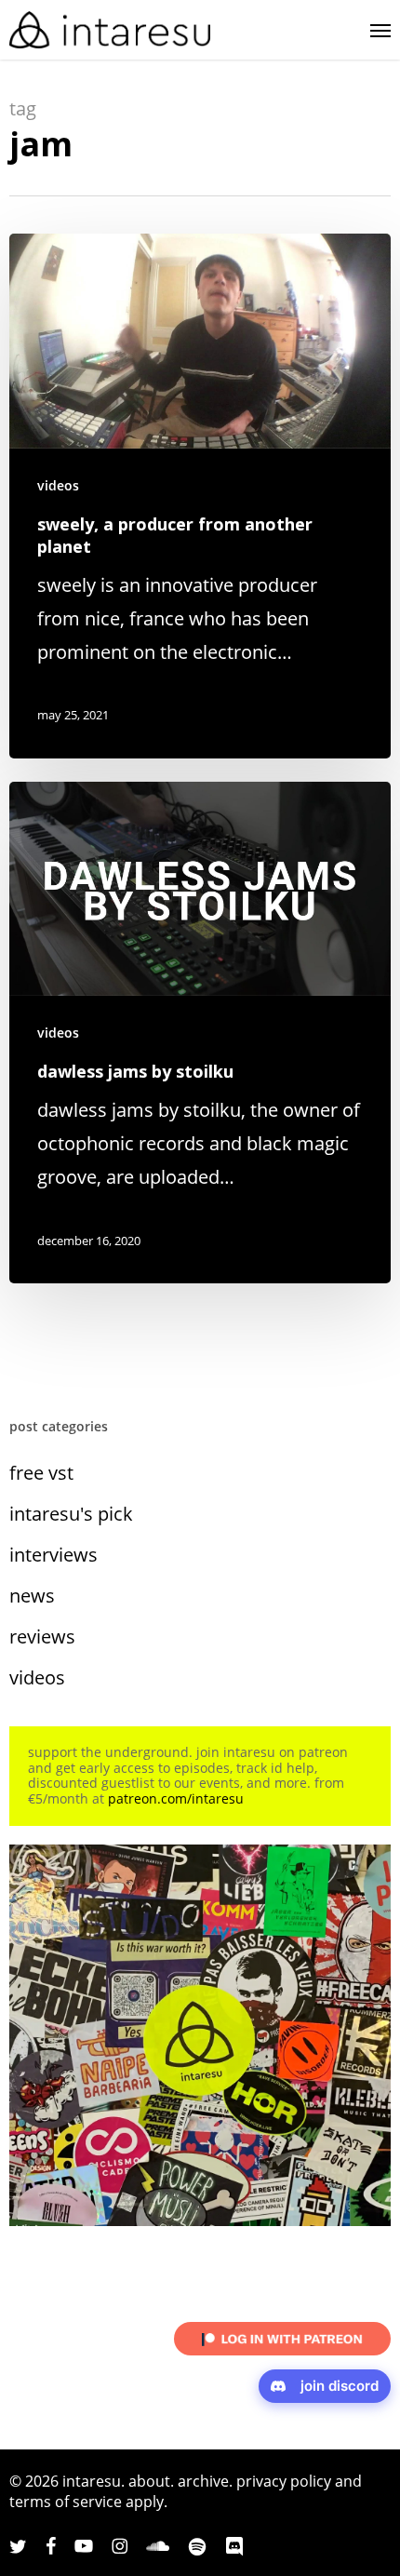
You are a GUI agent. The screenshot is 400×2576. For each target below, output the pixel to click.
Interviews (53, 1555)
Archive (203, 2481)
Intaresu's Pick (71, 1514)
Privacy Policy (284, 2481)
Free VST (41, 1473)
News (32, 1596)
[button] (380, 30)
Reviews (42, 1637)
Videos (58, 485)
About (149, 2481)
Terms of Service (66, 2502)
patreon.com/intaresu (176, 1798)
